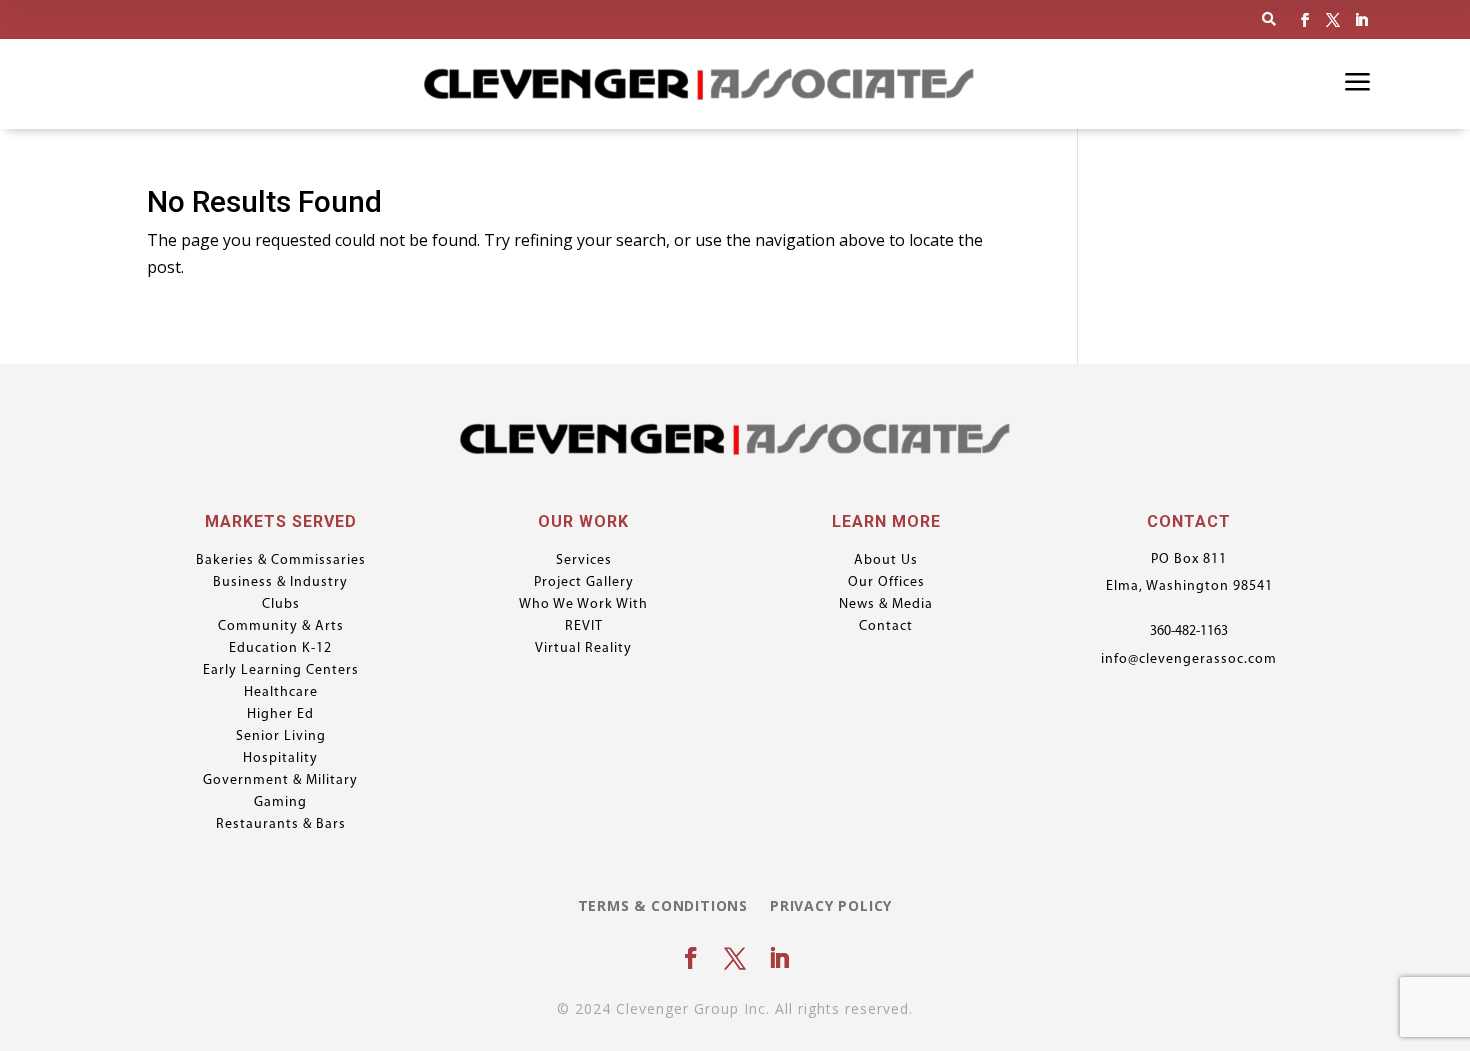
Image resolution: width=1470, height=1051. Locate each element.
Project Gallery (584, 583)
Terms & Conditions (663, 907)
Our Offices (886, 583)
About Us (886, 561)
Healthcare (281, 693)
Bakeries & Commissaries (281, 561)
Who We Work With (583, 605)
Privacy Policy (831, 907)
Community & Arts (281, 627)
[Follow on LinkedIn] (1361, 20)
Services (584, 561)
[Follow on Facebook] (1305, 20)
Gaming (280, 803)
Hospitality (280, 759)
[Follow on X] (1333, 20)
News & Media (886, 605)
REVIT (584, 627)
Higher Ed (280, 715)
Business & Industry (280, 583)
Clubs (281, 605)
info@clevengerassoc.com (1189, 659)
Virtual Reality (583, 649)
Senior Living (281, 737)
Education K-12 (280, 649)
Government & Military (280, 781)
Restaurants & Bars (281, 825)
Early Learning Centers (281, 671)
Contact (886, 627)
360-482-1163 (1189, 631)
